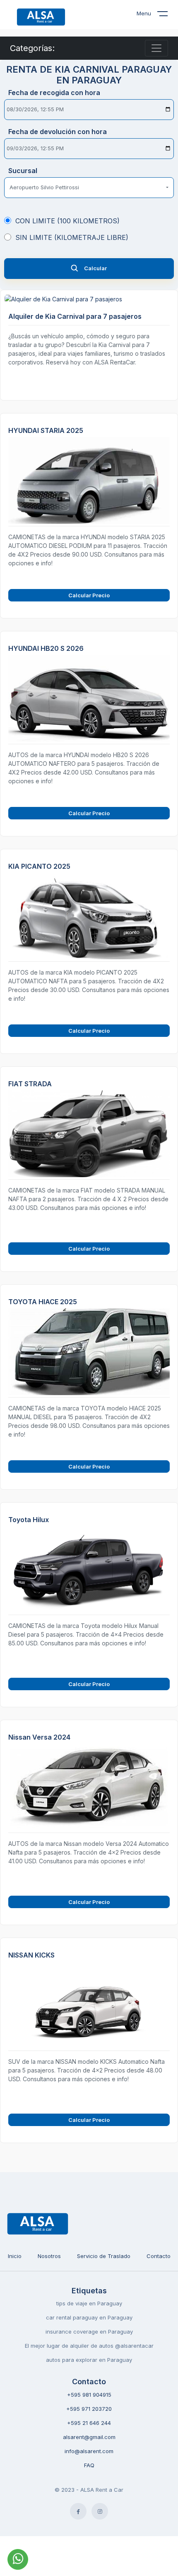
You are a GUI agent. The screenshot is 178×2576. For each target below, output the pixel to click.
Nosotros (49, 2256)
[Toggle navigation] (156, 48)
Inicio (15, 2256)
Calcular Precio (89, 595)
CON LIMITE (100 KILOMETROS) (67, 221)
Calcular (95, 268)
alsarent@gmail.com (89, 2437)
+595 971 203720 (89, 2409)
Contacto (159, 2256)
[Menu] (168, 15)
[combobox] (89, 188)
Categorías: (32, 48)
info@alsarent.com (89, 2451)
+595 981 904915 (89, 2395)
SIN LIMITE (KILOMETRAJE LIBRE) (72, 237)
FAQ (89, 2465)
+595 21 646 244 (89, 2423)
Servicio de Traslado (104, 2256)
